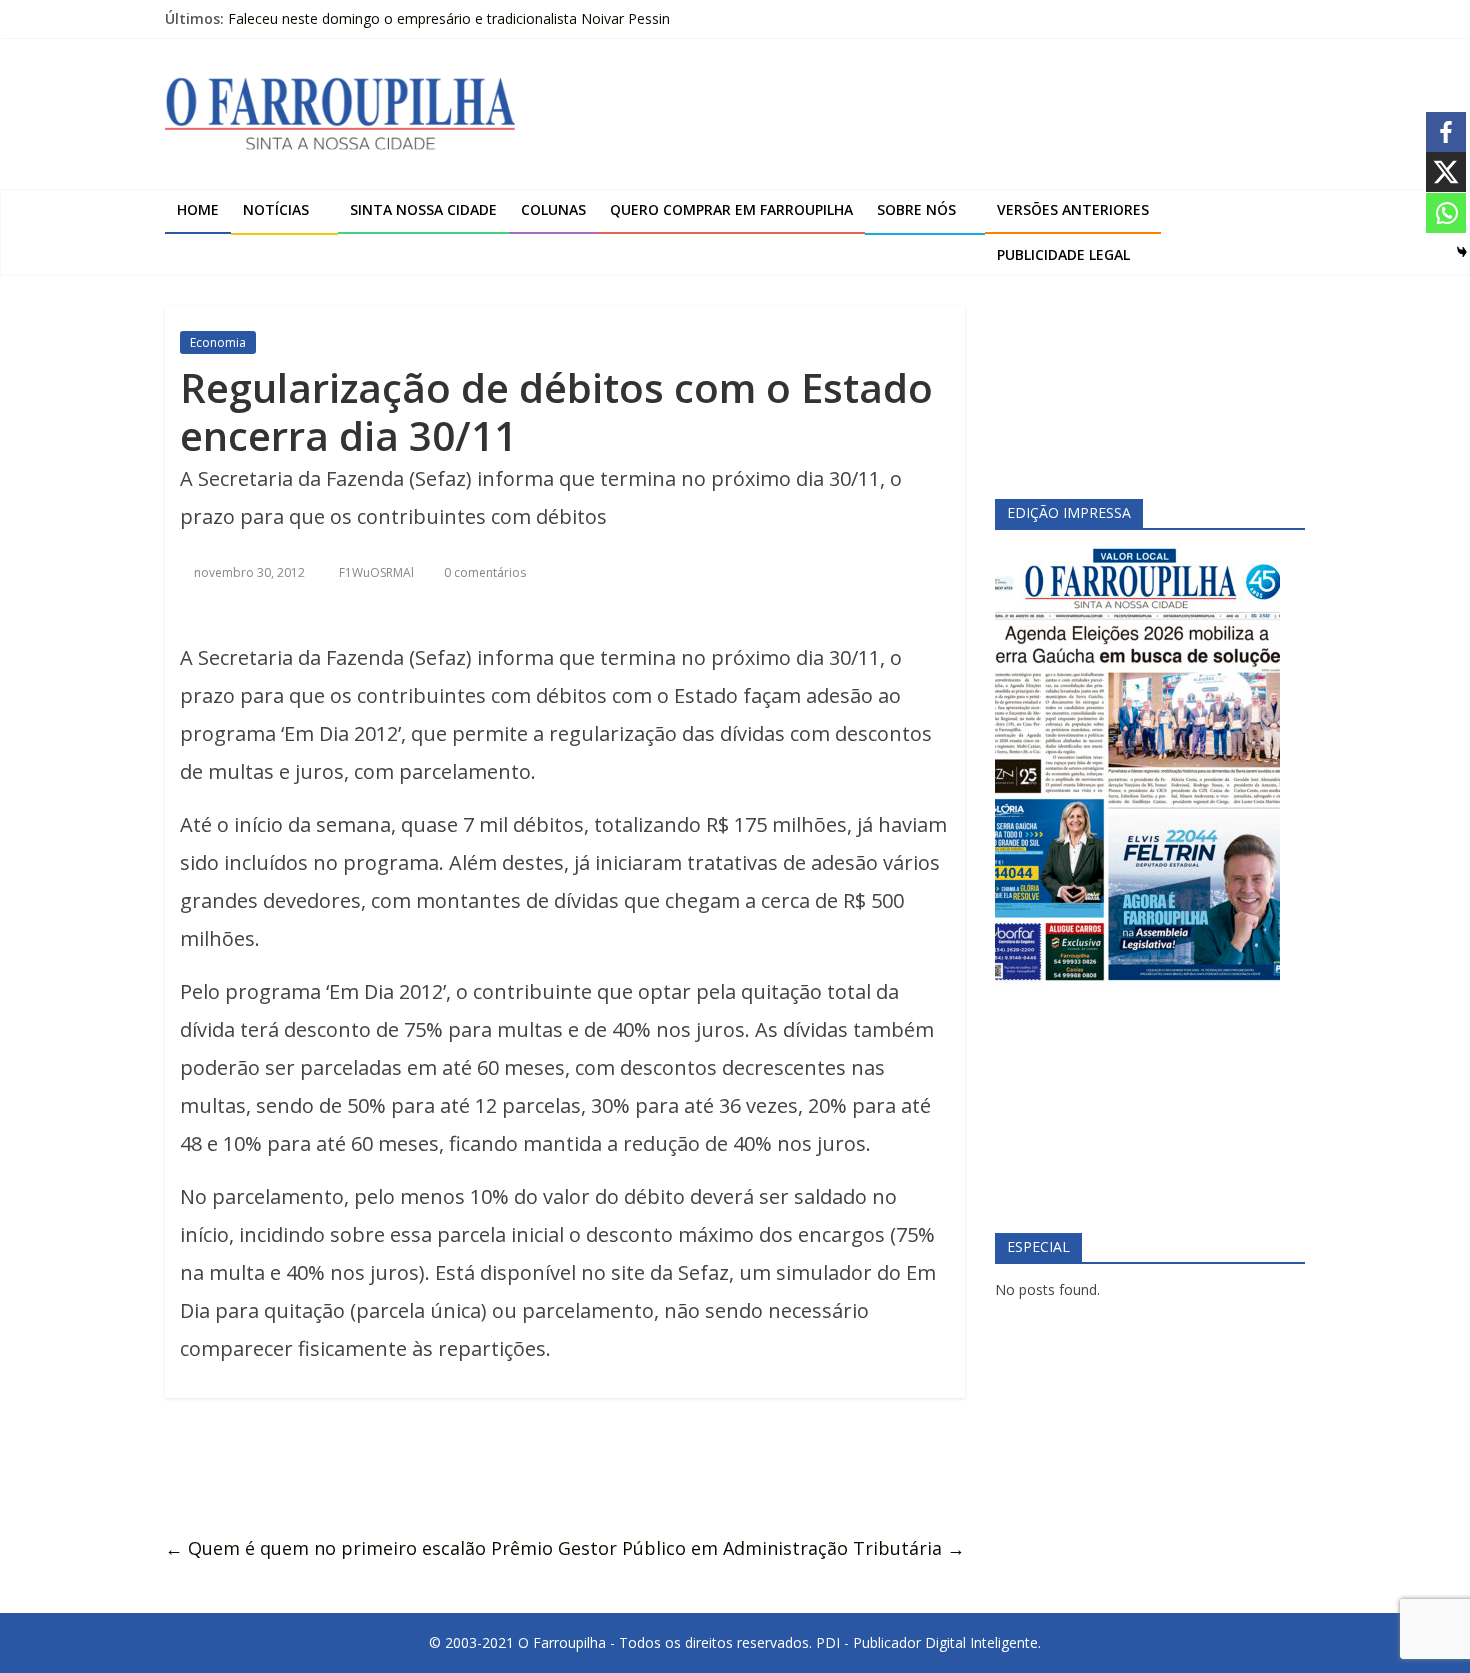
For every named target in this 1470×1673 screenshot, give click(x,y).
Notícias (276, 209)
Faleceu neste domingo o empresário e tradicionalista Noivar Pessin (449, 18)
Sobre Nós (916, 209)
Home (198, 209)
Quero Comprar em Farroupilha (731, 209)
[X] (1446, 172)
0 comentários (483, 572)
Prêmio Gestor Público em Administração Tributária (728, 1548)
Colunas (553, 209)
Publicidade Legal (1063, 254)
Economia (218, 342)
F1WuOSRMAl (378, 572)
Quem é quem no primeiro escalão (325, 1548)
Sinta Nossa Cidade (423, 209)
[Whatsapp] (1446, 213)
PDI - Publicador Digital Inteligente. (928, 1642)
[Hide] (1462, 252)
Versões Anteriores (1073, 209)
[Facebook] (1446, 132)
